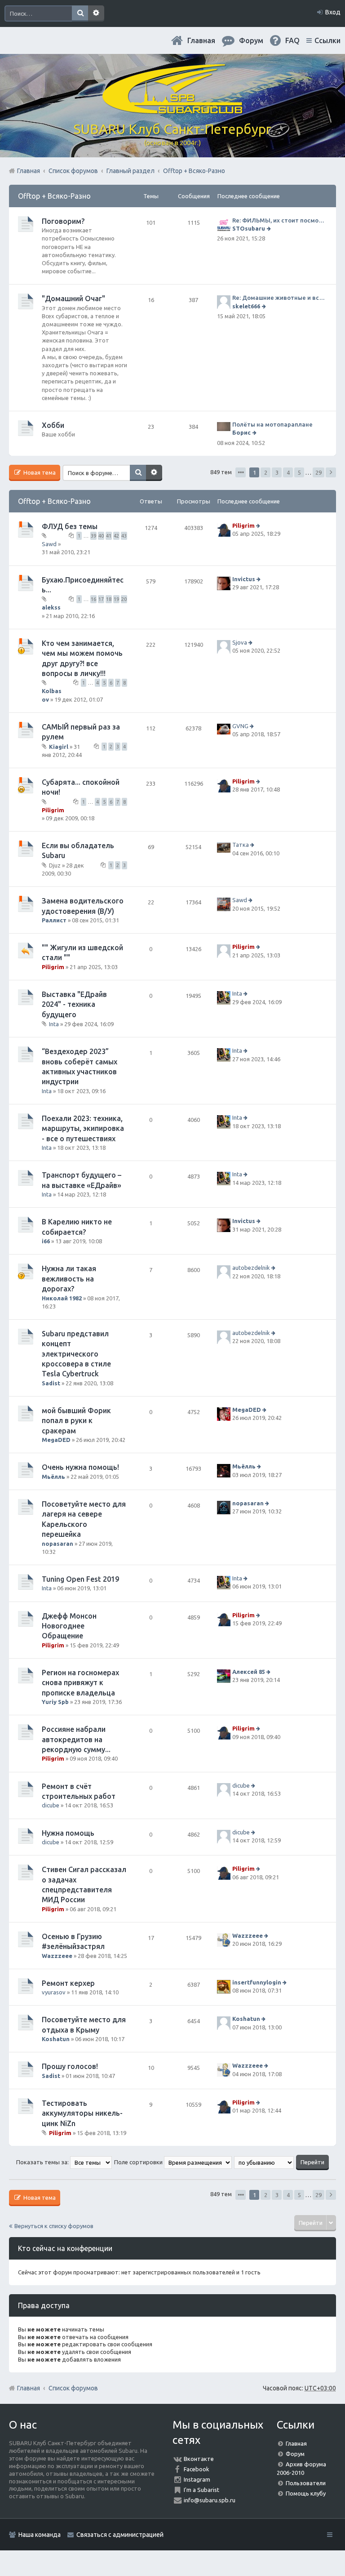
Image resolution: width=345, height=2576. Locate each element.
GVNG (240, 726)
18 (109, 599)
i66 (46, 1241)
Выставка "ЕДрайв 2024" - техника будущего (74, 1004)
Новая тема (39, 472)
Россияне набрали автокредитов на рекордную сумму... (76, 1739)
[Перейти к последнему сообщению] (270, 228)
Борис (241, 432)
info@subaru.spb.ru (210, 2500)
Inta (54, 1024)
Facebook (197, 2469)
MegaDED (56, 1440)
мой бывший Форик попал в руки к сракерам (76, 1421)
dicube (51, 1805)
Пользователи (306, 2483)
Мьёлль (53, 1477)
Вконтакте (199, 2459)
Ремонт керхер (68, 1983)
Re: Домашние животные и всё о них (280, 298)
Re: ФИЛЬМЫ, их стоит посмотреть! (280, 220)
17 (101, 599)
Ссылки (327, 40)
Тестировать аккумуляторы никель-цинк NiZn (82, 2113)
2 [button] (266, 472)
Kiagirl (59, 746)
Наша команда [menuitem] (40, 2535)
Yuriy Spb (55, 1702)
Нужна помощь (68, 1833)
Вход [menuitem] (333, 12)
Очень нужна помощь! (80, 1467)
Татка (241, 845)
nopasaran (57, 1544)
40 (101, 536)
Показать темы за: (43, 2162)
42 (116, 536)
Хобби (53, 425)
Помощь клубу (306, 2493)
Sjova (240, 642)
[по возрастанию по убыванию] (264, 2162)
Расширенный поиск (96, 13)
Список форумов (73, 2388)
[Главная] (172, 110)
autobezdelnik (251, 1268)
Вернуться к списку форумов (54, 2226)
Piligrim (243, 525)
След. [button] (331, 472)
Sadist (51, 1383)
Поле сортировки (139, 2162)
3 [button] (277, 472)
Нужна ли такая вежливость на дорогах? (69, 1279)
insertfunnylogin (257, 1982)
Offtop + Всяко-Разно (54, 196)
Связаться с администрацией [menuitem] (120, 2535)
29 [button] (318, 472)
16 (93, 599)
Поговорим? (63, 221)
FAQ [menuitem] (292, 40)
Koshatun (56, 2039)
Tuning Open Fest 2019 (80, 1579)
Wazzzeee (57, 1956)
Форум (295, 2454)
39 (93, 536)
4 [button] (288, 472)
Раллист (54, 920)
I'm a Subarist (201, 2490)
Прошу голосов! (70, 2066)
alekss (51, 607)
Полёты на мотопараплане (272, 424)
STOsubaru (249, 228)
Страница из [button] (241, 472)
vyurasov (54, 1992)
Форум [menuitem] (251, 40)
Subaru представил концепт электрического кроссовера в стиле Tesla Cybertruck (76, 1354)
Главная (201, 40)
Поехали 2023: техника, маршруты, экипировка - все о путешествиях (83, 1128)
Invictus (244, 579)
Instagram (197, 2479)
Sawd (49, 544)
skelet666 (246, 306)
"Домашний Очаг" (73, 298)
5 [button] (299, 472)
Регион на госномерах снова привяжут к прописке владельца (80, 1683)
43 (124, 536)
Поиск (80, 13)
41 (109, 536)
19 (116, 599)
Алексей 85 (249, 1672)
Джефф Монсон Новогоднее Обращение (69, 1626)
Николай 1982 (62, 1298)
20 (124, 599)
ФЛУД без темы (70, 526)
